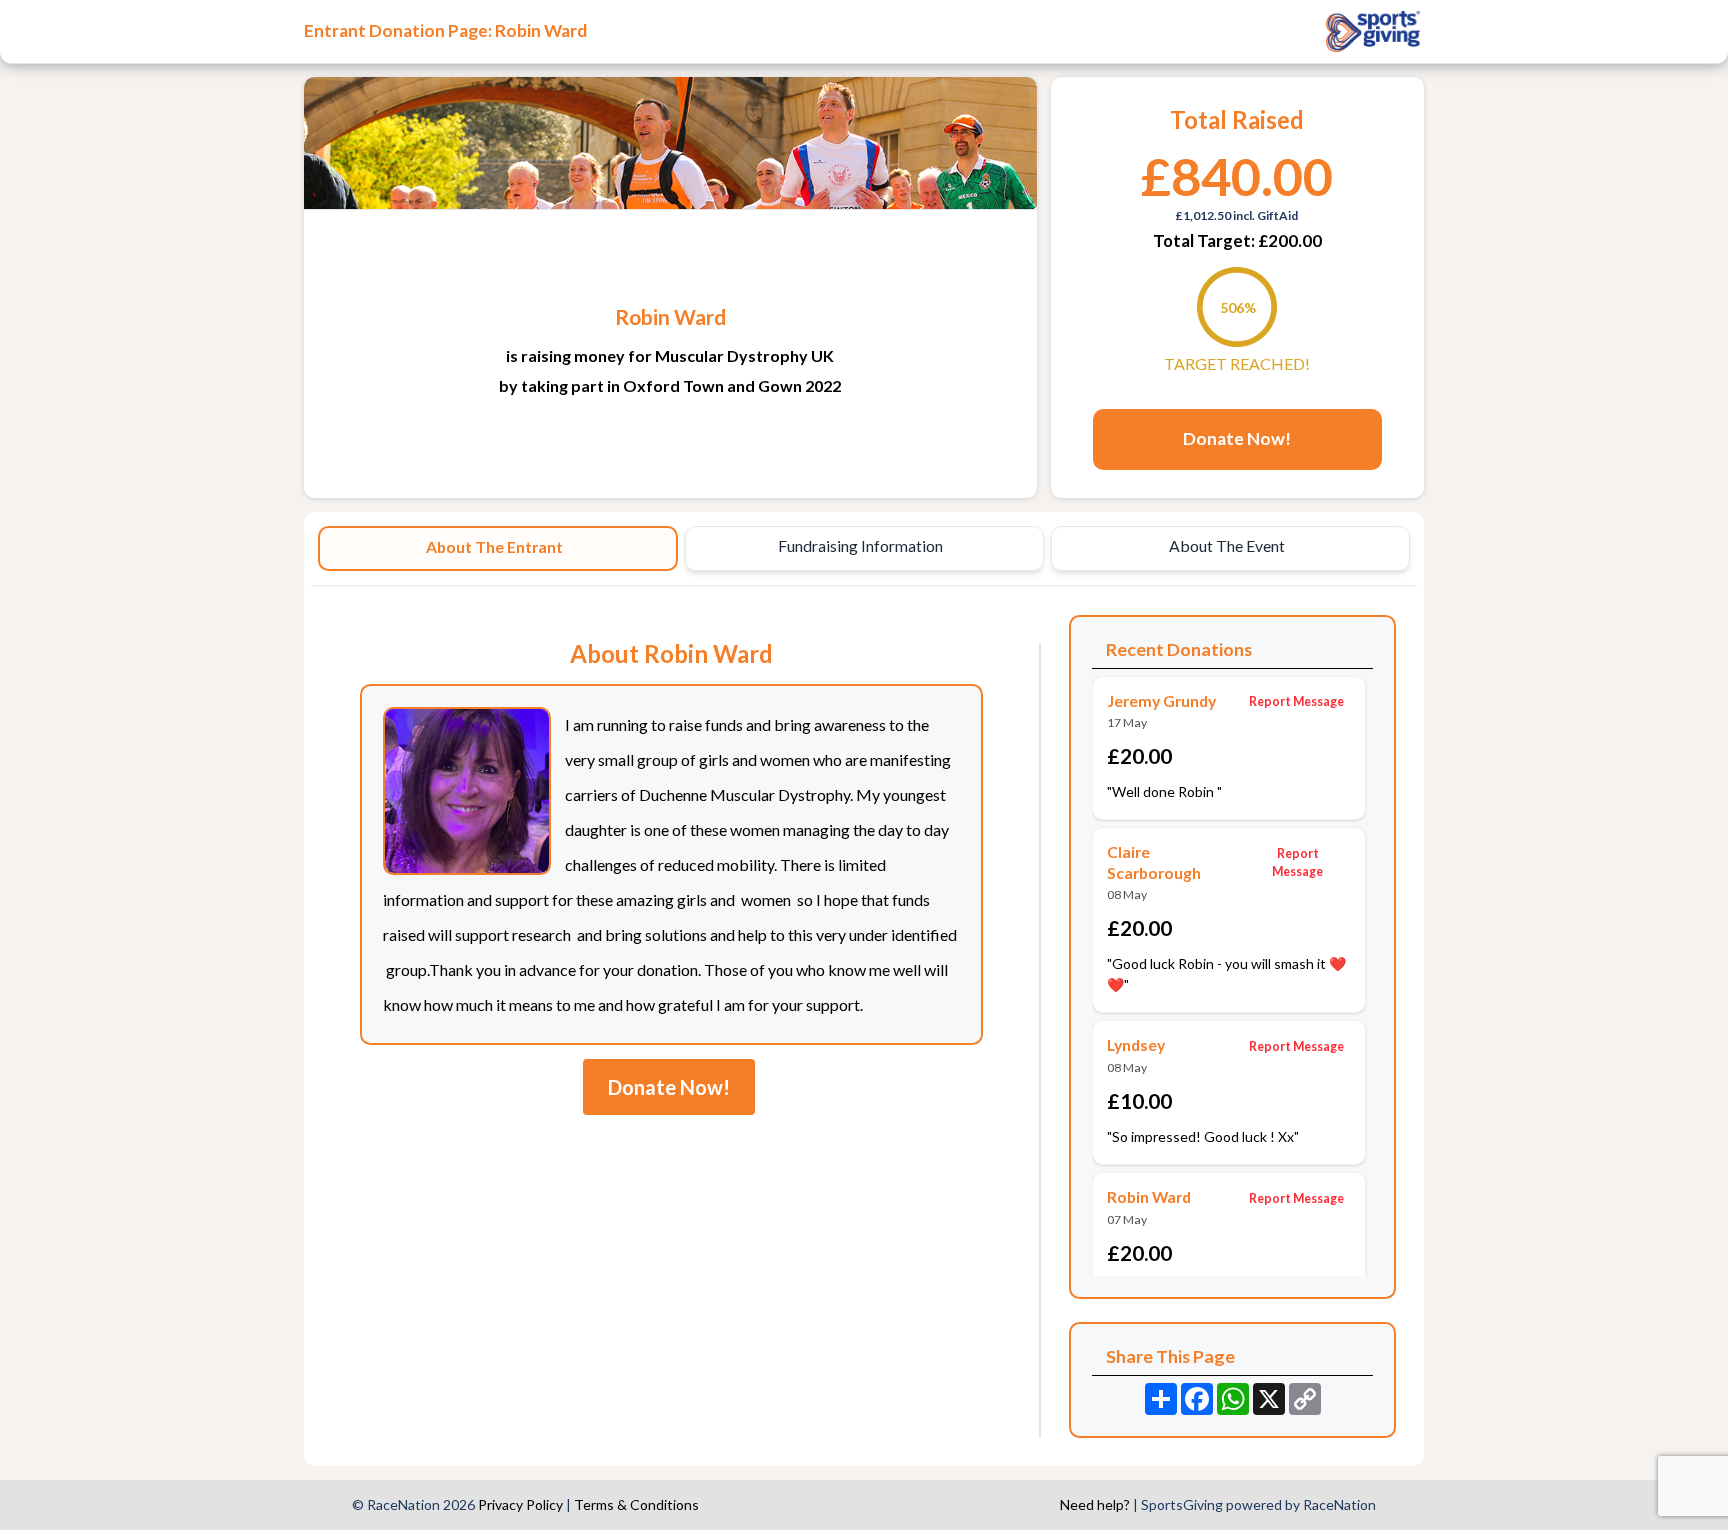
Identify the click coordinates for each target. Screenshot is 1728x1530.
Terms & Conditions (636, 1504)
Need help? (1095, 1504)
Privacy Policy (520, 1504)
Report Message (1296, 701)
